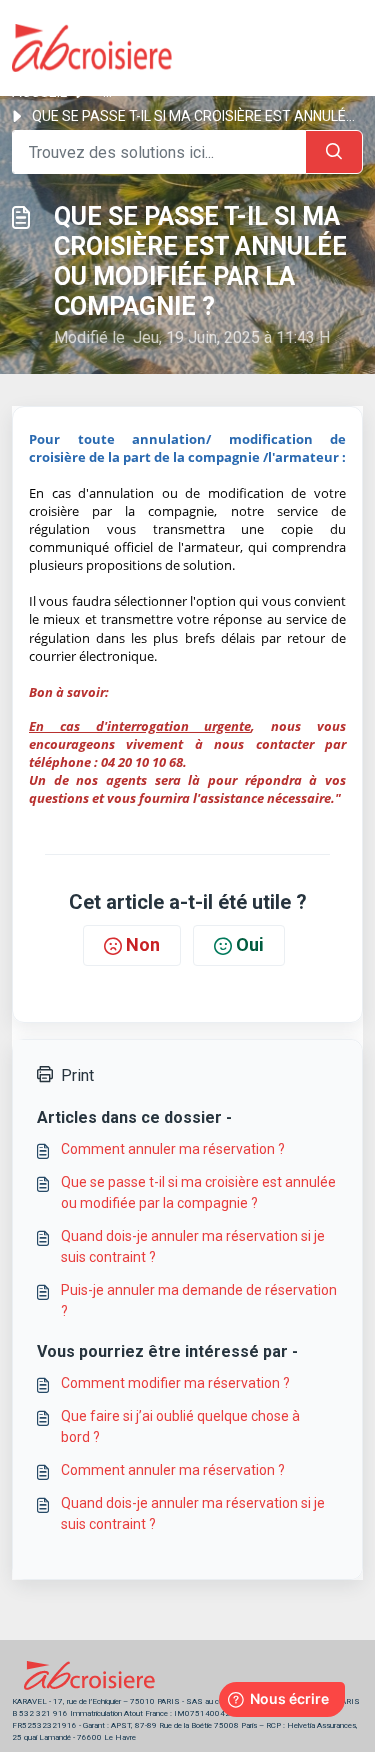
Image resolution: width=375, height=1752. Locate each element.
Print (77, 1075)
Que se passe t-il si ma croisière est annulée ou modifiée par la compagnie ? (198, 1192)
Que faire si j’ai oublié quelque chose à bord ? (180, 1426)
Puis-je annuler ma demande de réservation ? (199, 1300)
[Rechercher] (334, 152)
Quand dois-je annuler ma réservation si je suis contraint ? (193, 1246)
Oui (250, 944)
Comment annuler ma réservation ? (173, 1149)
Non (143, 944)
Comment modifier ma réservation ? (175, 1383)
